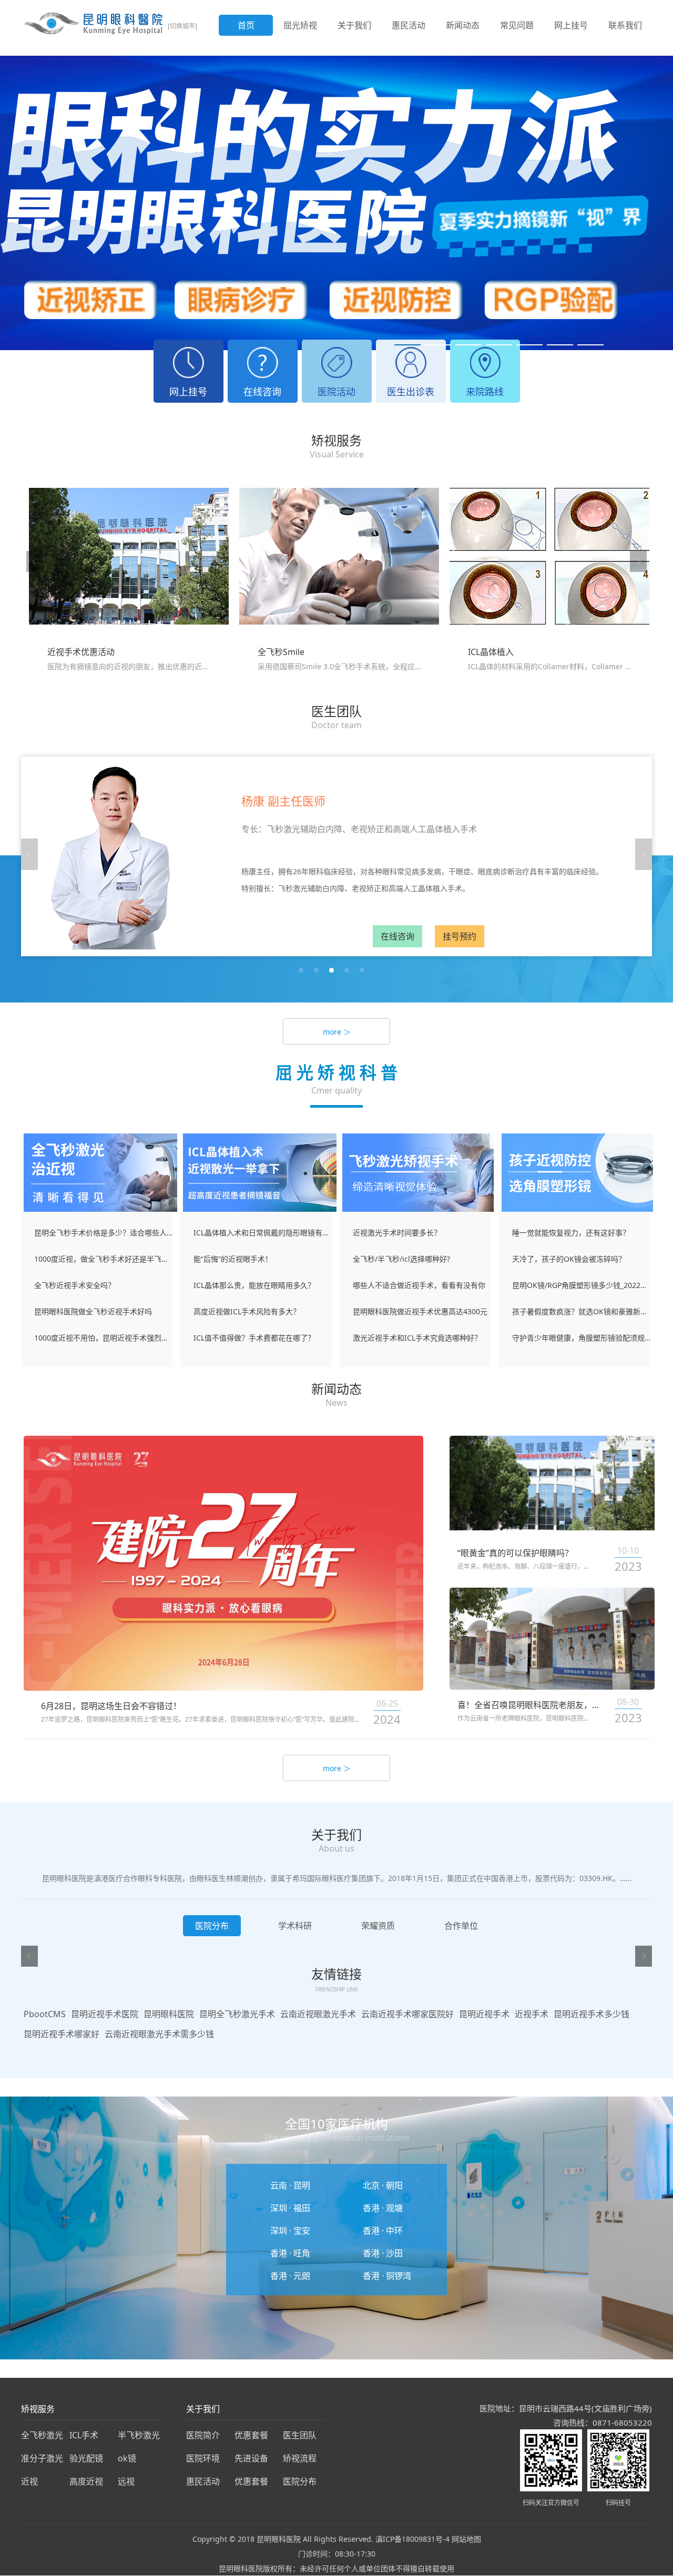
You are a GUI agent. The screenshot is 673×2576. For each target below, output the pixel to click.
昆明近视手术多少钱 (592, 2014)
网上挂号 (571, 25)
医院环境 (203, 2458)
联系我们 (625, 25)
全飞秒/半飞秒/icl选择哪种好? (401, 1259)
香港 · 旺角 (290, 2253)
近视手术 (532, 2014)
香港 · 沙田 (383, 2253)
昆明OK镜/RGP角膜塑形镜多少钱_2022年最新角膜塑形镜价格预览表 (581, 1285)
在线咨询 (397, 936)
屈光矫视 (300, 25)
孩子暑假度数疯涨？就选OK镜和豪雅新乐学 (581, 1311)
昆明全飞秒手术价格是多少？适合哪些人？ (103, 1233)
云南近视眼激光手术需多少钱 (159, 2034)
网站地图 (466, 2539)
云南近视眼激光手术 (318, 2014)
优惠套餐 (251, 2435)
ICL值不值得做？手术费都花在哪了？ (254, 1338)
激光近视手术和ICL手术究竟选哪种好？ (417, 1338)
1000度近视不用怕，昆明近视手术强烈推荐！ (103, 1338)
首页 (246, 25)
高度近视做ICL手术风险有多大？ (247, 1311)
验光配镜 (86, 2458)
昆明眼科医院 (169, 2014)
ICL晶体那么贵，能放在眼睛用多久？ (254, 1285)
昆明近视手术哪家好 (62, 2034)
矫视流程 (300, 2458)
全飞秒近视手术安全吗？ (75, 1285)
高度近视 (86, 2481)
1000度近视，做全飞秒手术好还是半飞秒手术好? (103, 1259)
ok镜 (127, 2458)
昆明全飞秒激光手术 (237, 2014)
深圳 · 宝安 (290, 2231)
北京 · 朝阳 (383, 2185)
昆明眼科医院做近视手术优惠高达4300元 (420, 1311)
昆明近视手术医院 (105, 2014)
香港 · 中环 (383, 2231)
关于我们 (354, 25)
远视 (126, 2481)
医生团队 (300, 2435)
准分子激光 (42, 2458)
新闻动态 (463, 25)
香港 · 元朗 (290, 2276)
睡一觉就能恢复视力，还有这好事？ (571, 1233)
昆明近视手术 (484, 2014)
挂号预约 (460, 936)
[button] (407, 345)
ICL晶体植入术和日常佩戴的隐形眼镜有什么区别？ (263, 1233)
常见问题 (517, 25)
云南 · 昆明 (290, 2185)
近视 (29, 2481)
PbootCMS (45, 2014)
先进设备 (251, 2458)
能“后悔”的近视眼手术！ (233, 1259)
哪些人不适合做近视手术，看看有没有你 (419, 1285)
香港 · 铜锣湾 (387, 2276)
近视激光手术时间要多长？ (397, 1233)
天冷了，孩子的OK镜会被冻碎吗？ (569, 1259)
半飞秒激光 (139, 2435)
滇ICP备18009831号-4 (412, 2539)
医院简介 (203, 2435)
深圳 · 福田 (290, 2208)
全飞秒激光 (42, 2435)
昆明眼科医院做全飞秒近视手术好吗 (93, 1311)
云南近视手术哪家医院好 (407, 2014)
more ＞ (337, 1032)
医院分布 (300, 2481)
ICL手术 (84, 2435)
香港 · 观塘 (383, 2208)
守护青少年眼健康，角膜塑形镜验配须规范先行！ (581, 1338)
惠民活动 (409, 25)
